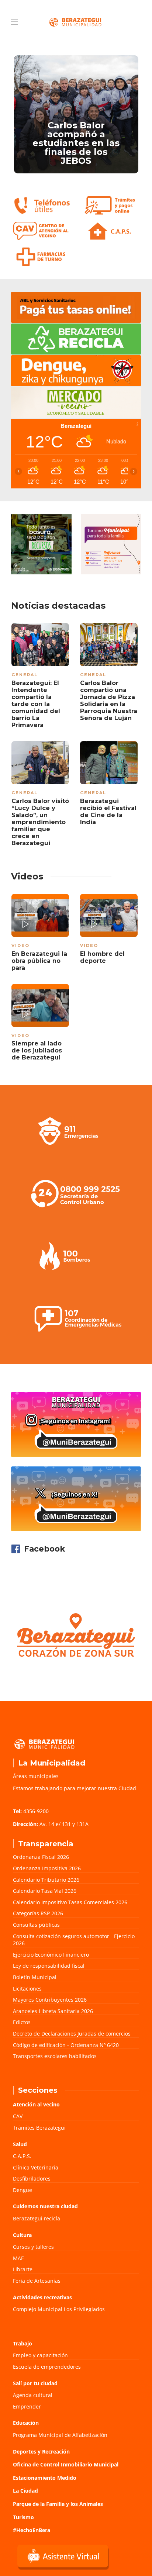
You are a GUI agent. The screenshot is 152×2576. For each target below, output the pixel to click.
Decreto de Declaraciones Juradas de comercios (72, 2034)
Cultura (22, 2235)
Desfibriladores (32, 2179)
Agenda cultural (33, 2395)
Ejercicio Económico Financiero (51, 1955)
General (25, 675)
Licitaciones (27, 1989)
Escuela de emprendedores (47, 2367)
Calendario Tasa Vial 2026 (45, 1891)
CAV (18, 2116)
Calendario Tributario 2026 (46, 1880)
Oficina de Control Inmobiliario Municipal (66, 2464)
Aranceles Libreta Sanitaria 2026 (53, 2011)
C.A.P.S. (22, 2156)
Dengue (23, 2190)
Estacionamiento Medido (45, 2478)
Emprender (27, 2406)
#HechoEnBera (32, 2530)
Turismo (23, 2517)
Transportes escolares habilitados (55, 2056)
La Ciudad (25, 2491)
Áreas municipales (36, 1776)
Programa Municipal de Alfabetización (60, 2435)
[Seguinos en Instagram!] (76, 1424)
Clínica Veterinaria (36, 2167)
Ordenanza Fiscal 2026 (41, 1857)
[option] (76, 114)
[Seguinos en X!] (76, 1499)
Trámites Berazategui (39, 2128)
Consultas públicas (36, 1925)
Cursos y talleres (33, 2247)
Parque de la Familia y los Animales (58, 2504)
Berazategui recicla (37, 2218)
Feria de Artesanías (37, 2281)
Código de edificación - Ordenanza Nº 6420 (66, 2045)
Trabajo (23, 2343)
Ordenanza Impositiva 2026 (47, 1868)
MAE (18, 2258)
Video (20, 945)
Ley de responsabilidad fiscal (49, 1966)
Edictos (22, 2022)
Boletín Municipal (35, 1977)
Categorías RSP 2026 (38, 1913)
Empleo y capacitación (40, 2355)
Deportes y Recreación (41, 2451)
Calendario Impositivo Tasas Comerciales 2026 (70, 1902)
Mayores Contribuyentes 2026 (50, 2000)
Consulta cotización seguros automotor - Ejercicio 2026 (74, 1940)
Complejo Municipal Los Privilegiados (59, 2309)
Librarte (23, 2269)
